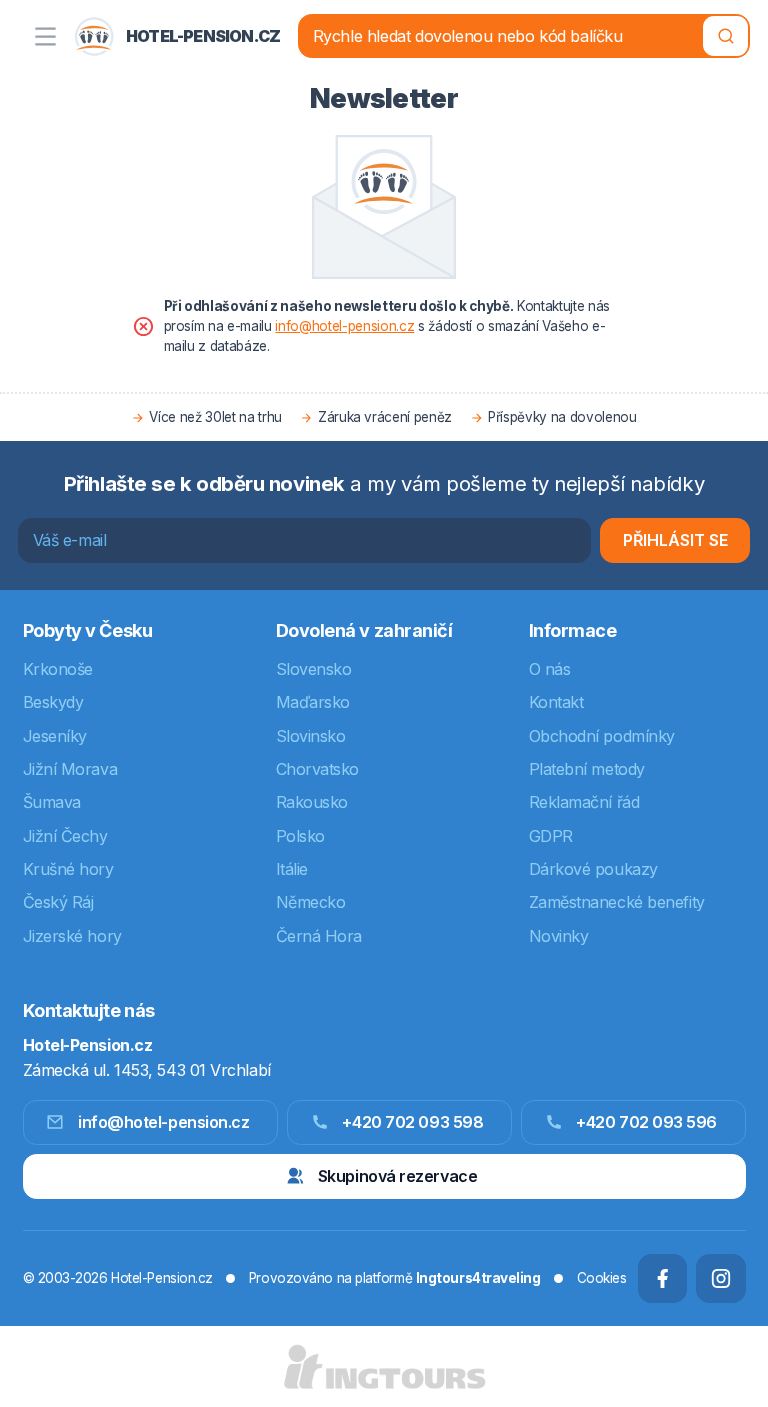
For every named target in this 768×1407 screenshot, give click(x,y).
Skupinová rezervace (397, 1176)
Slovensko (314, 669)
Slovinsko (311, 736)
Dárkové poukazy (593, 869)
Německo (311, 902)
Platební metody (587, 769)
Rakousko (312, 802)
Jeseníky (55, 736)
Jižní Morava (70, 769)
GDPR (551, 836)
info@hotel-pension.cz (344, 326)
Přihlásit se (675, 540)
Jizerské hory (72, 936)
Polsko (300, 836)
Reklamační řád (584, 802)
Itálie (292, 869)
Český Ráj (58, 902)
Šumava (52, 802)
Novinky (559, 936)
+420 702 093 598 (412, 1122)
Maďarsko (313, 702)
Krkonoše (58, 669)
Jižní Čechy (65, 836)
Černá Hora (319, 936)
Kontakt (556, 702)
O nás (550, 669)
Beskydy (53, 702)
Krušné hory (68, 869)
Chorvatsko (318, 769)
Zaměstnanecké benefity (617, 902)
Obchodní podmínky (602, 736)
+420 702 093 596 (646, 1122)
